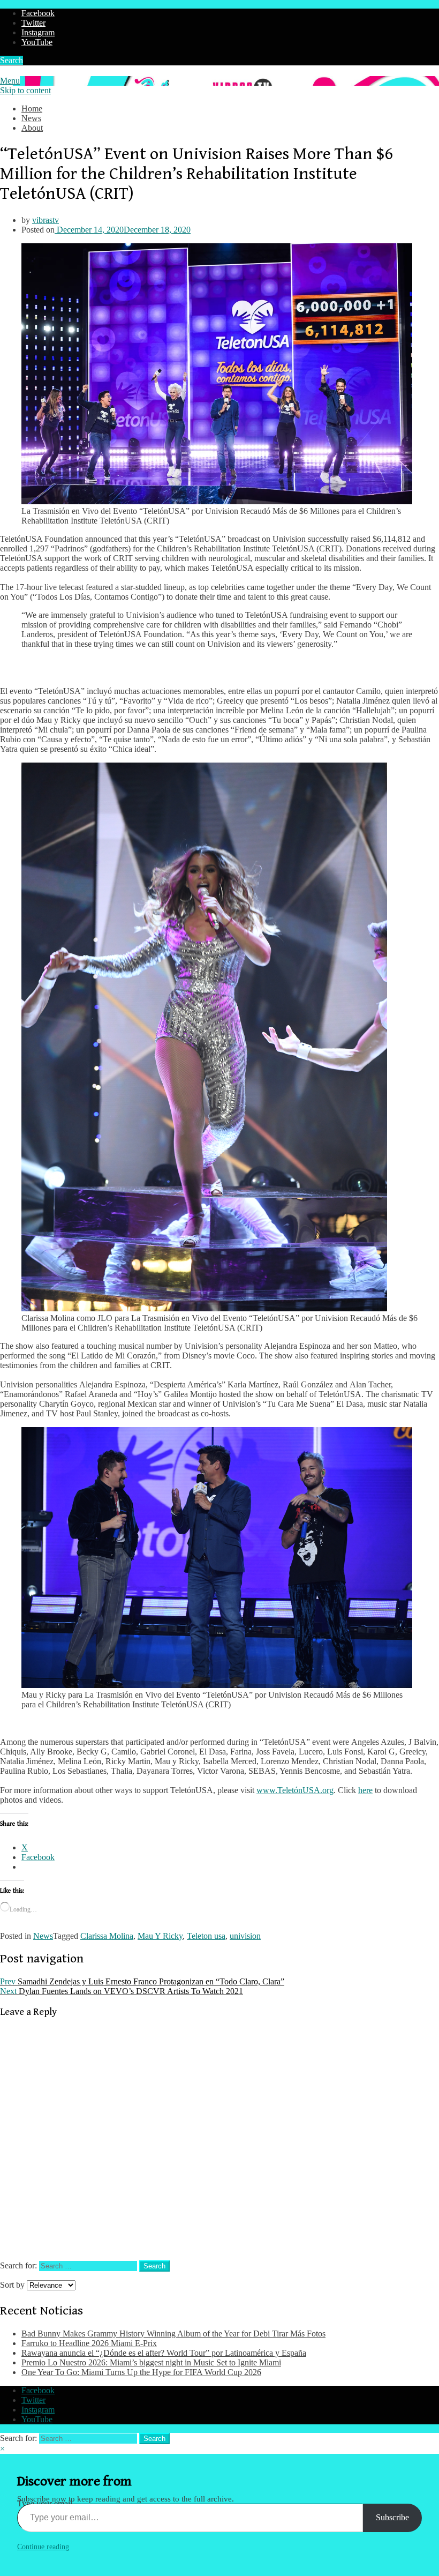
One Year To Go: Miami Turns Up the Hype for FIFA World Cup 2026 (141, 2372)
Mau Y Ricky (160, 1936)
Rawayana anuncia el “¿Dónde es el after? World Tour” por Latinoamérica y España (164, 2353)
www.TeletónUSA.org (295, 1790)
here (365, 1790)
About (32, 128)
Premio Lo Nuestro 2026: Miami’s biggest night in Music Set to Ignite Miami (151, 2362)
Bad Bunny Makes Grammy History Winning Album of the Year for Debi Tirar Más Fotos (173, 2334)
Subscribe (392, 2517)
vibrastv (46, 220)
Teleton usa (206, 1936)
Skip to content (25, 90)
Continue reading (43, 2547)
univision (245, 1936)
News (31, 118)
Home (32, 109)
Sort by (13, 2285)
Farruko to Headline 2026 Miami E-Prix (89, 2343)
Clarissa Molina (107, 1936)
